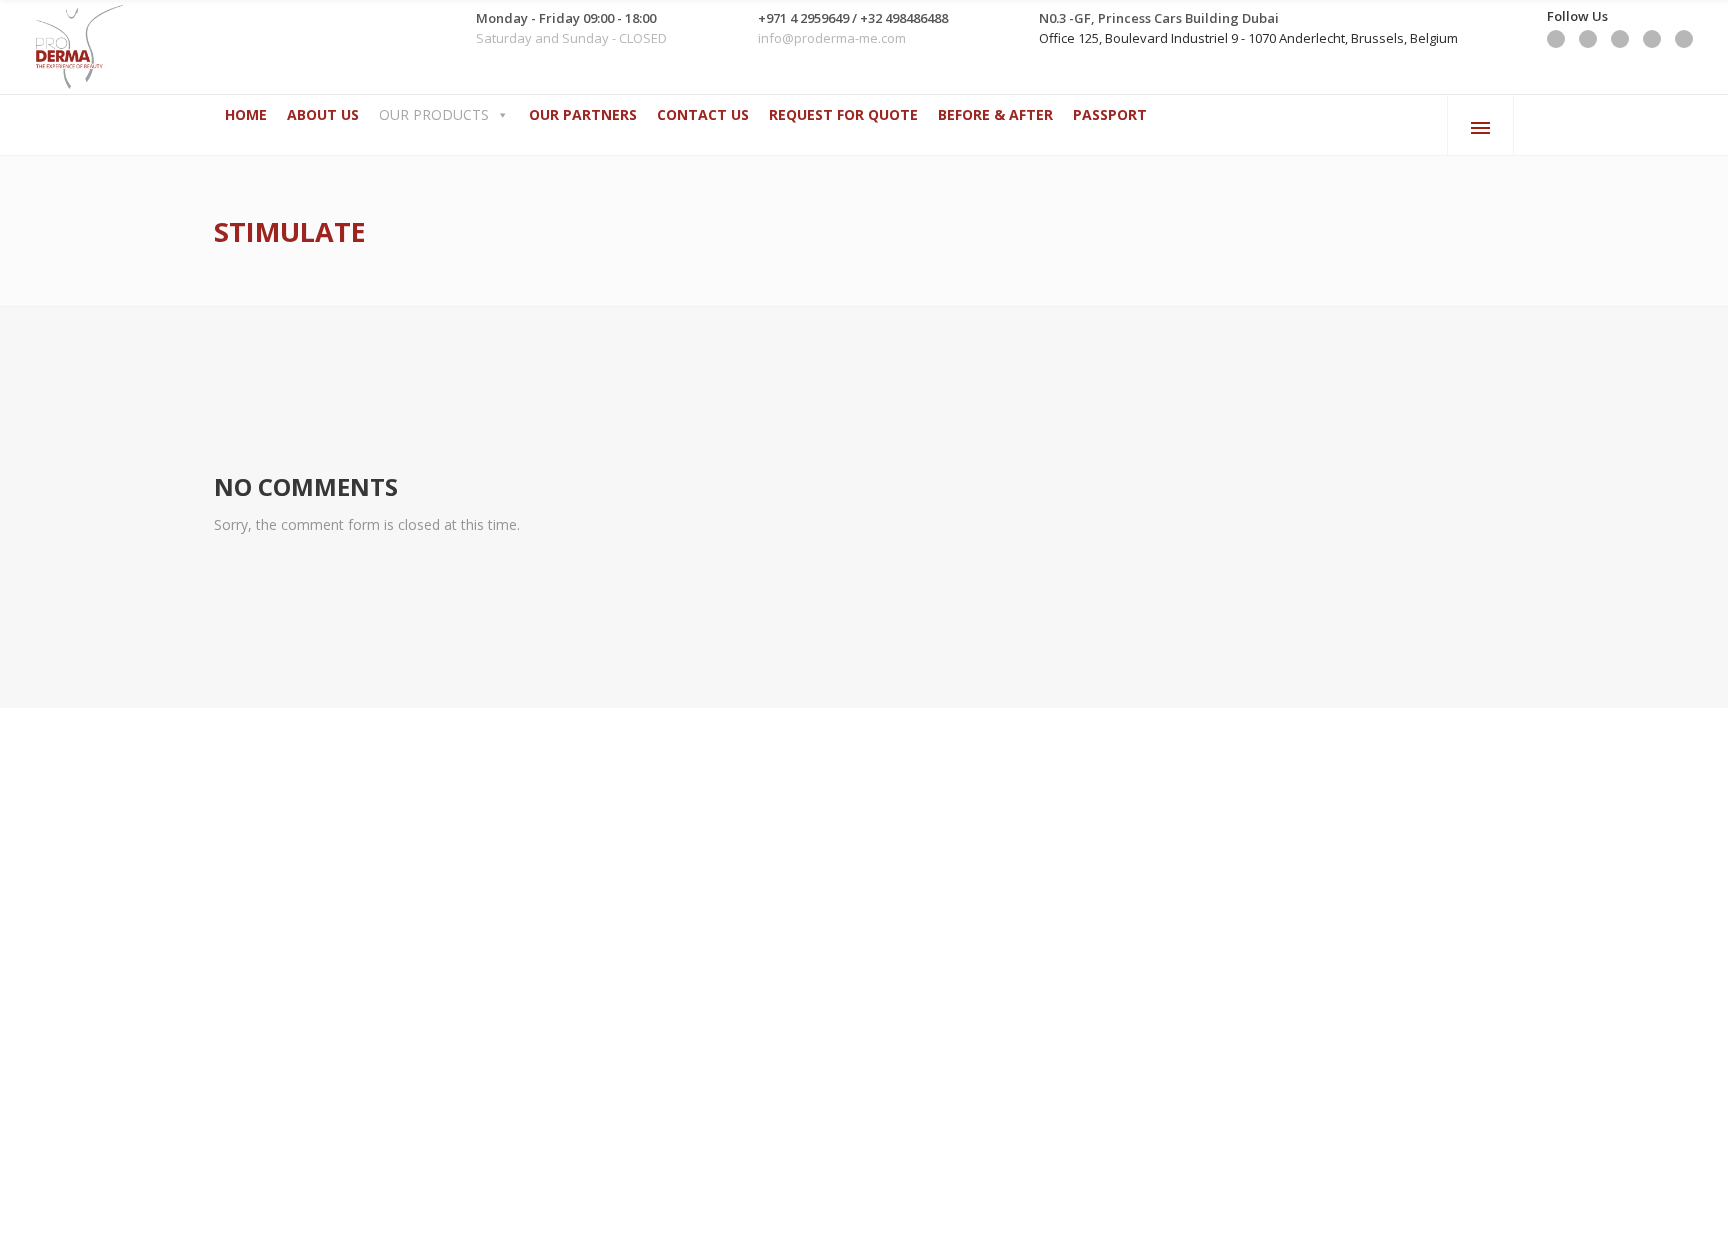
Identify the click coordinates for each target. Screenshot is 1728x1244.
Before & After (995, 114)
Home (246, 114)
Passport (1110, 114)
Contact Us (703, 114)
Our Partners (583, 114)
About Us (323, 114)
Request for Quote (843, 114)
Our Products (434, 114)
